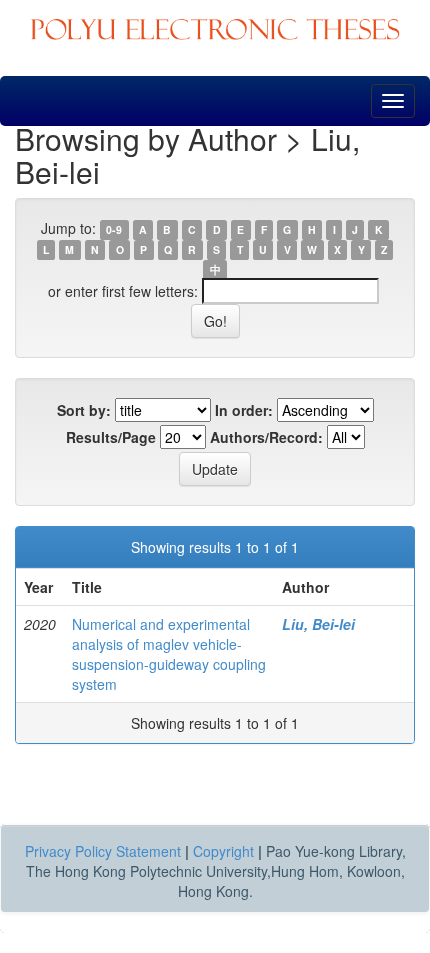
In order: (244, 410)
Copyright (223, 851)
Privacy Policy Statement (103, 851)
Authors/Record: (266, 437)
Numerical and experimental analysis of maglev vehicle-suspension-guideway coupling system (169, 654)
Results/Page (111, 437)
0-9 (114, 229)
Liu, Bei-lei (318, 624)
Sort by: (84, 410)
